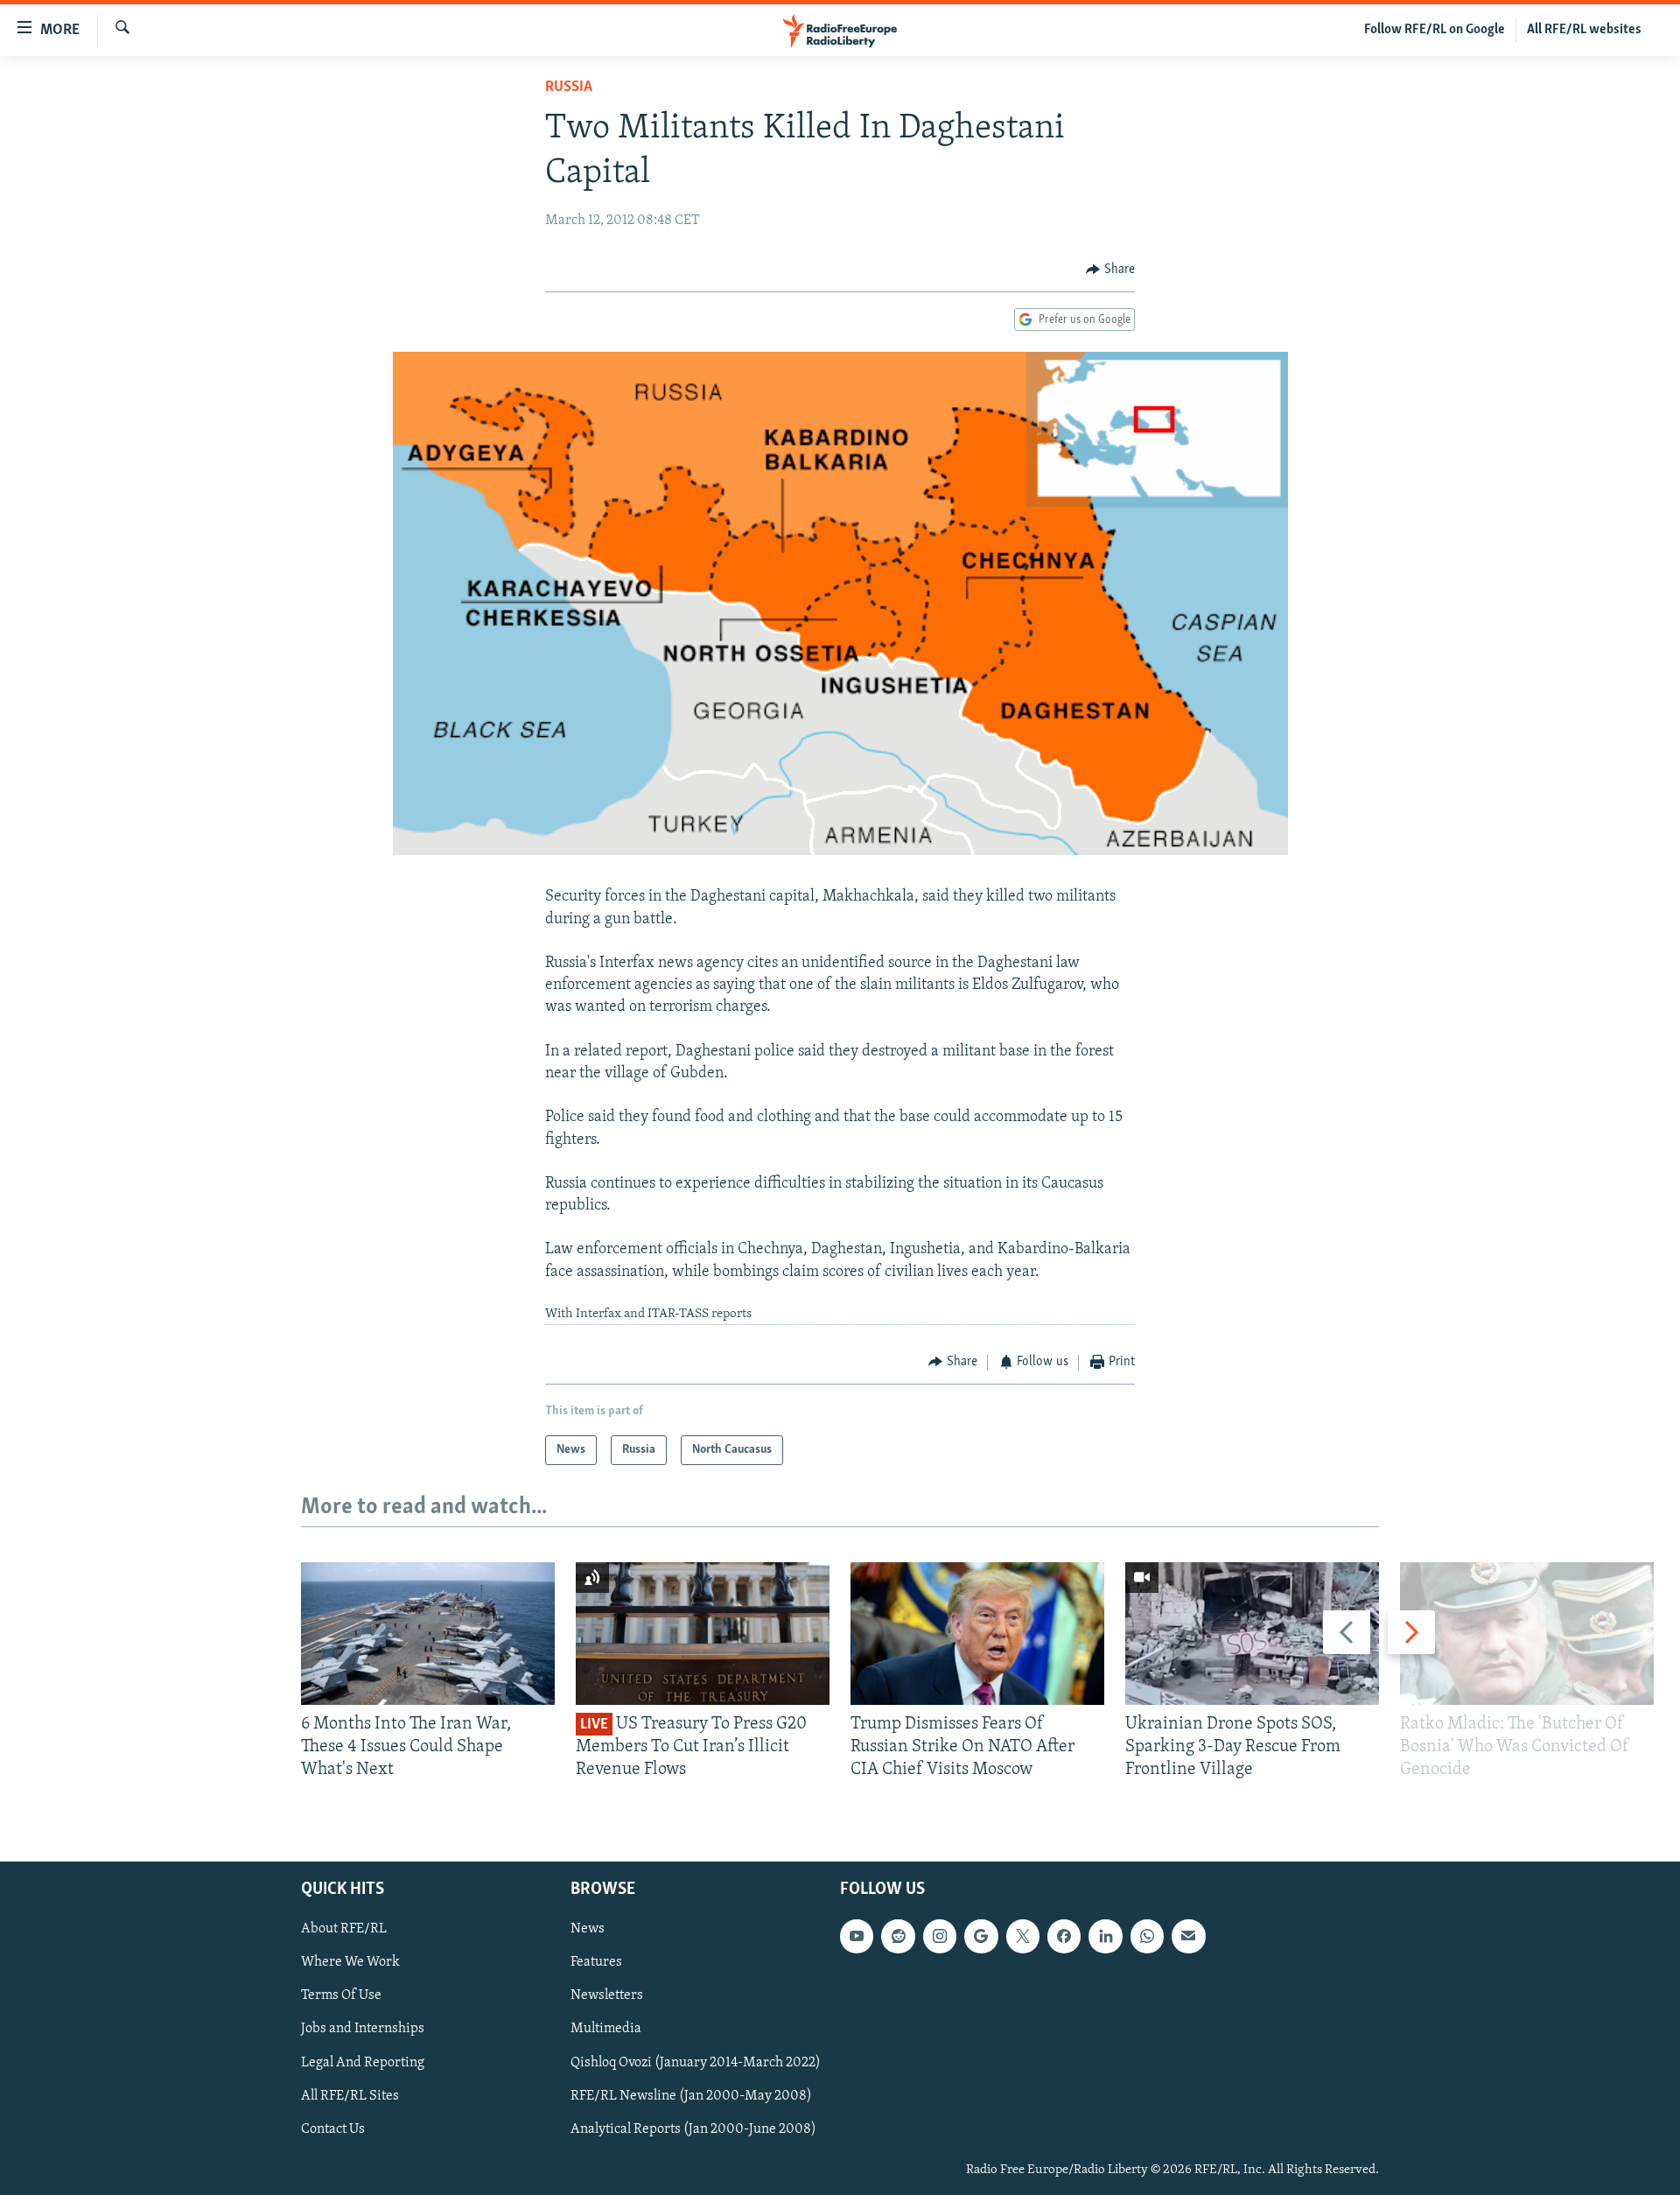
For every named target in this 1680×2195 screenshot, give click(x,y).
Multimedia (606, 2029)
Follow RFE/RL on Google (1435, 30)
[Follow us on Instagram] (940, 1936)
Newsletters (607, 1995)
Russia (569, 88)
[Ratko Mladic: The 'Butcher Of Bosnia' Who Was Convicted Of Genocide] (1527, 1634)
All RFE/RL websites (1584, 30)
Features (596, 1962)
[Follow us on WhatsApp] (1147, 1936)
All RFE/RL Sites (350, 2096)
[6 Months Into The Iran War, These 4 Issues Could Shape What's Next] (428, 1634)
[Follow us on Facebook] (1064, 1936)
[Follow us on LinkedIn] (1105, 1936)
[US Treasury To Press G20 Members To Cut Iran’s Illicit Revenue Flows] (703, 1634)
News (588, 1929)
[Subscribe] (1188, 1936)
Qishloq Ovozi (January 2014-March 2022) (696, 2062)
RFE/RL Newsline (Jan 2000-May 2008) (691, 2096)
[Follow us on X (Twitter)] (1023, 1936)
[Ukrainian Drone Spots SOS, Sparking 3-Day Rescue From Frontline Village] (1252, 1634)
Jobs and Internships (363, 2029)
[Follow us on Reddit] (898, 1936)
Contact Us (333, 2129)
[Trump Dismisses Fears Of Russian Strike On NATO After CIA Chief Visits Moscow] (977, 1634)
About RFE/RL (344, 1929)
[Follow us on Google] (981, 1936)
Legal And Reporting (363, 2062)
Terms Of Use (341, 1995)
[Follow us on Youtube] (857, 1936)
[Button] (1110, 270)
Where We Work (350, 1962)
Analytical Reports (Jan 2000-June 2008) (693, 2129)
